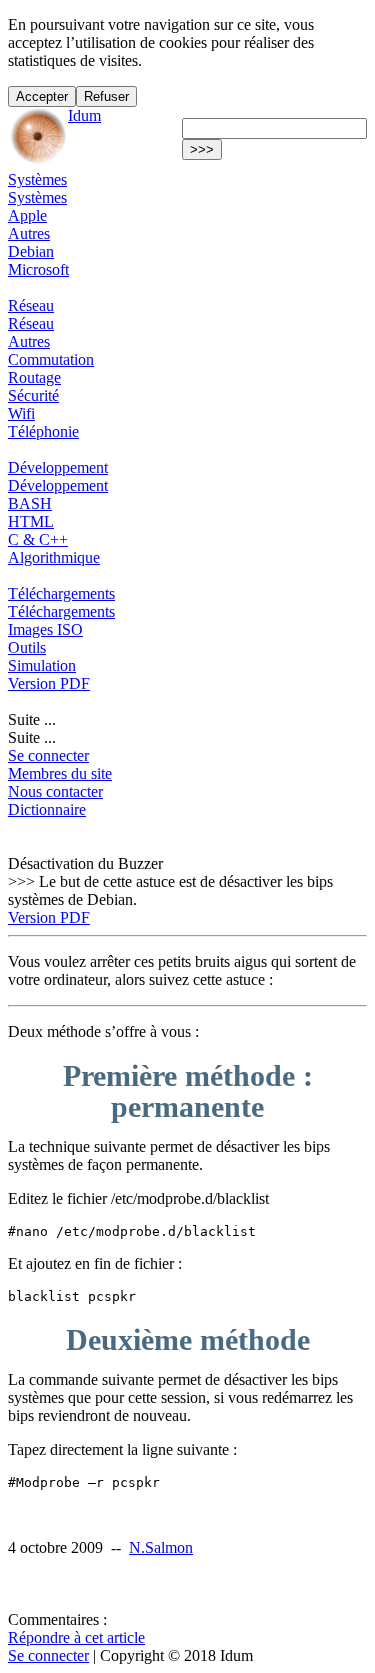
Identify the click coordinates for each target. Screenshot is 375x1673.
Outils (27, 647)
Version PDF (49, 683)
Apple (27, 215)
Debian (31, 251)
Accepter (42, 96)
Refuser (106, 96)
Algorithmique (54, 557)
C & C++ (38, 539)
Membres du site (60, 773)
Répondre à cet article (76, 1637)
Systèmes (37, 179)
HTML (31, 521)
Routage (34, 377)
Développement (58, 467)
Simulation (42, 665)
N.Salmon (161, 1547)
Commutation (51, 359)
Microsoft (38, 269)
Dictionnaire (47, 809)
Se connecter (48, 755)
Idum (84, 115)
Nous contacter (55, 791)
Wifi (21, 413)
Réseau (31, 305)
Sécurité (33, 395)
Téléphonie (43, 431)
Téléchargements (61, 593)
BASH (30, 503)
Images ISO (45, 629)
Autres (29, 233)
